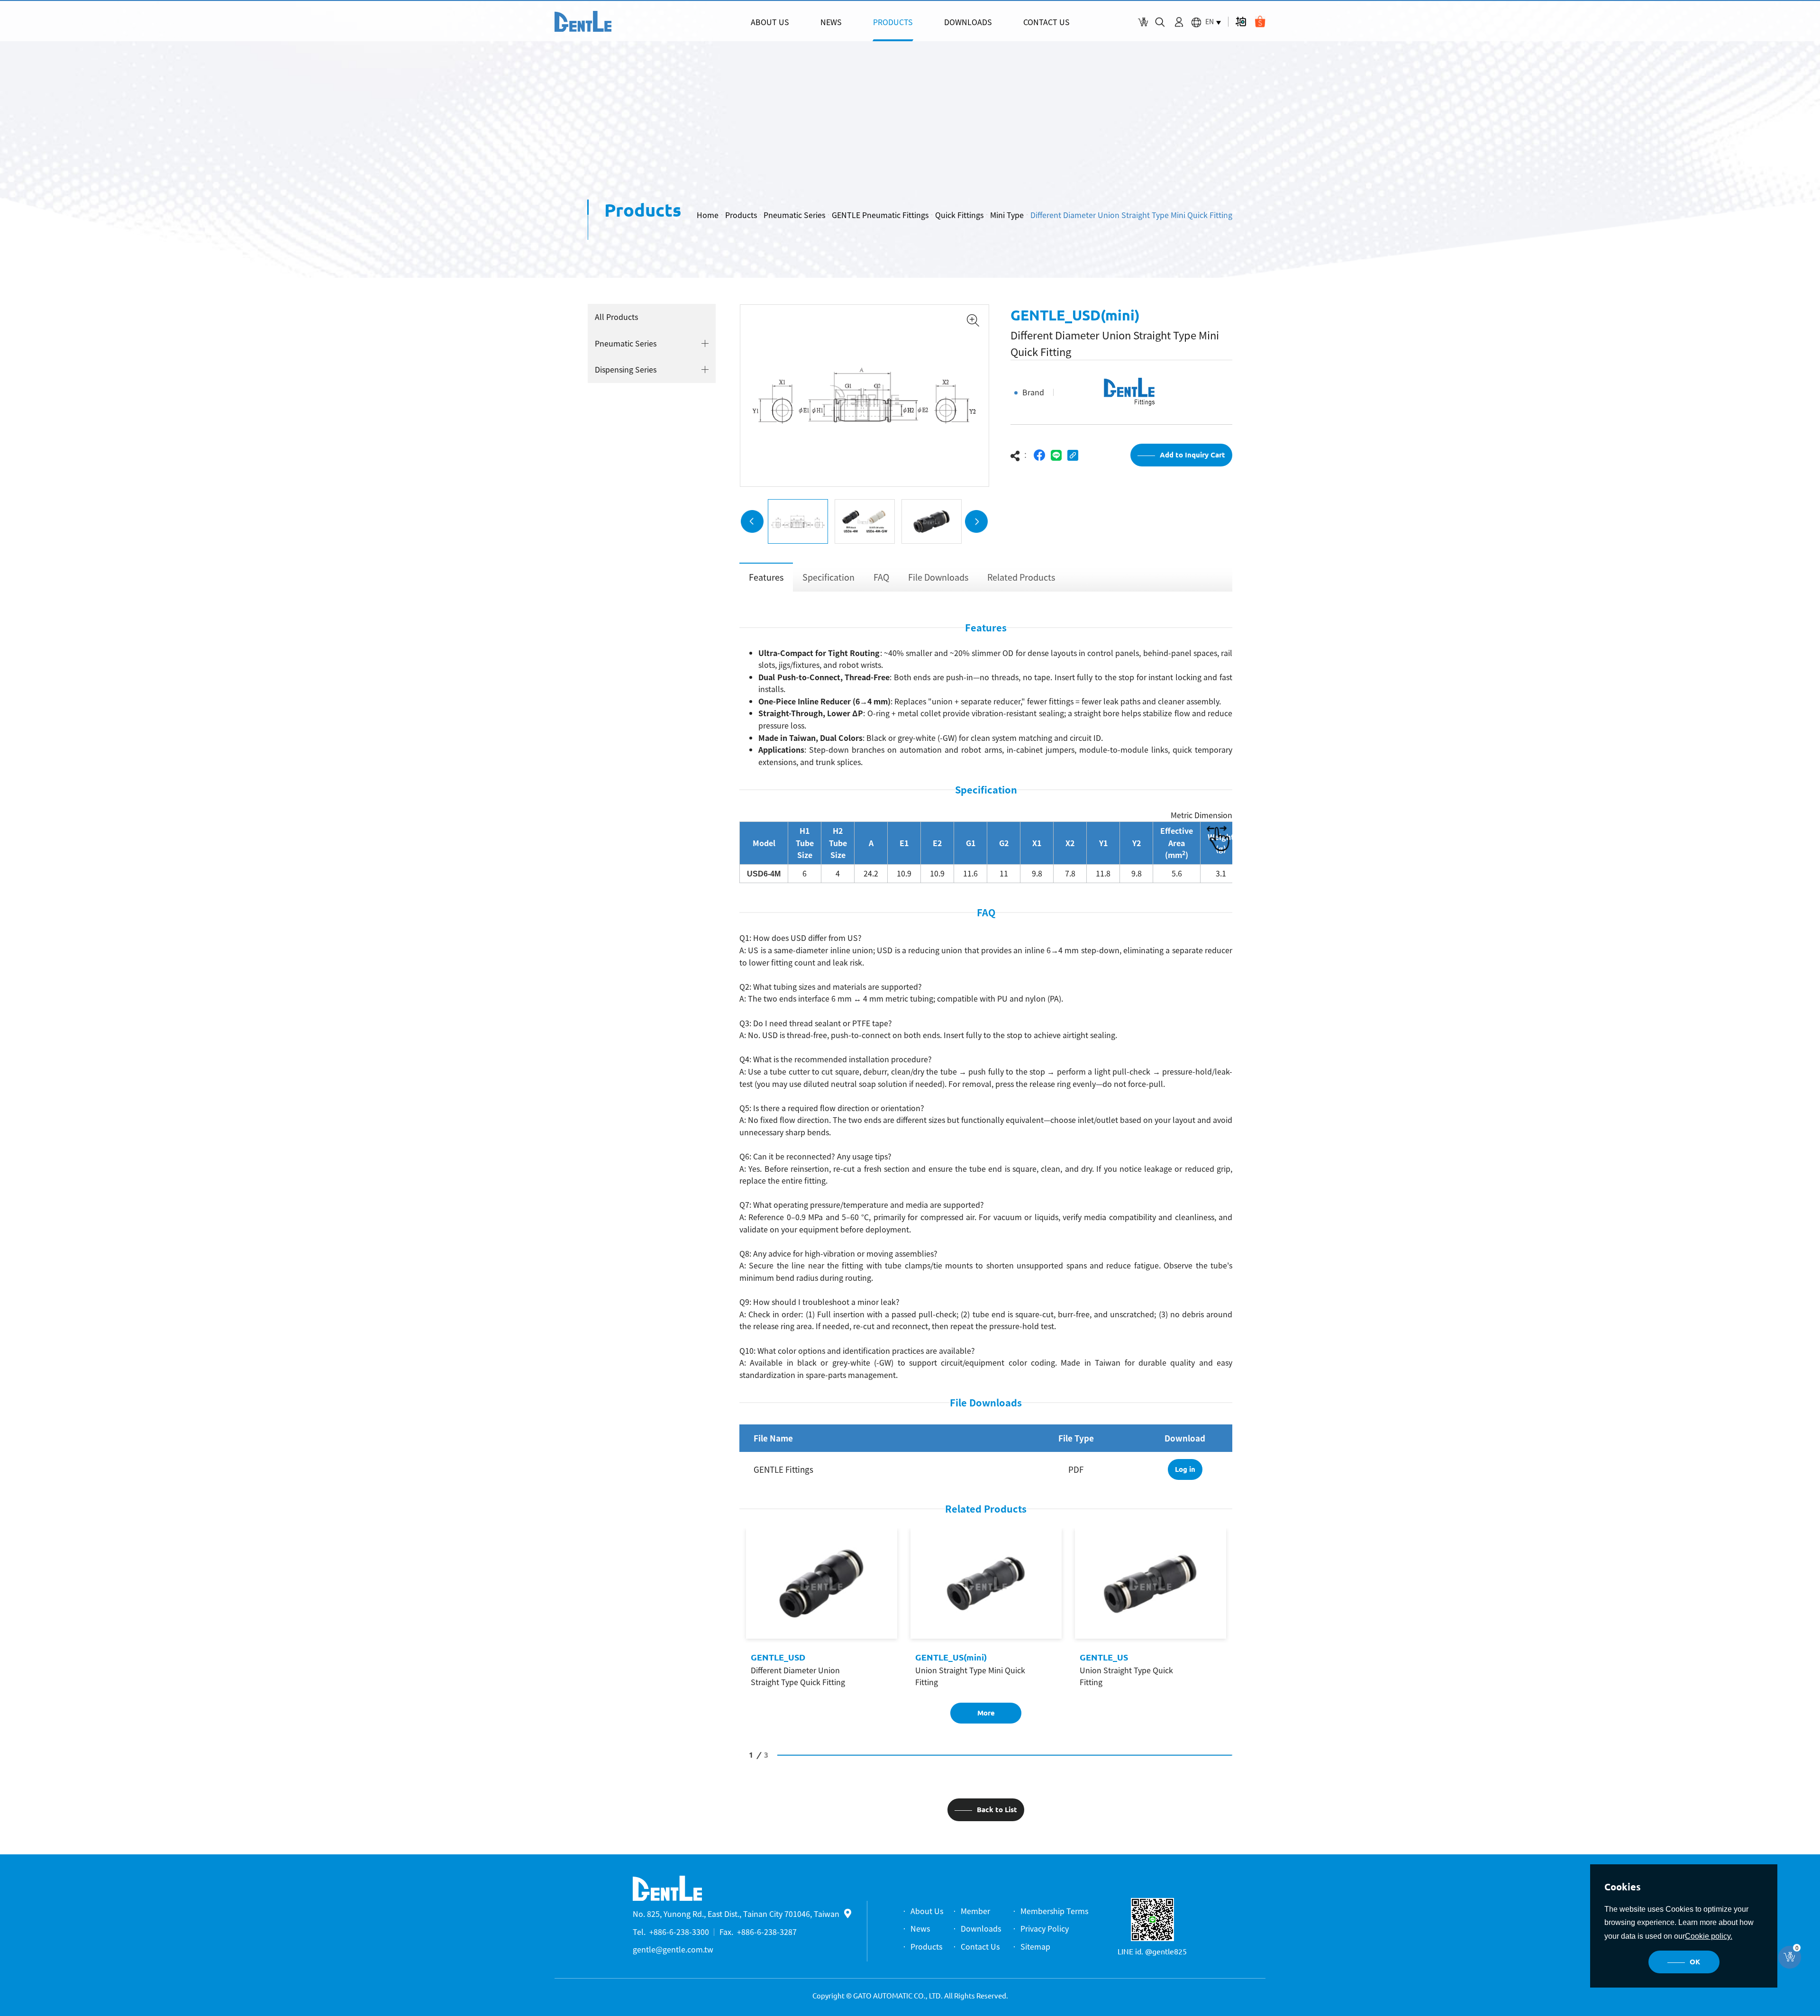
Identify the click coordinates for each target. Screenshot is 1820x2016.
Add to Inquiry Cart (1192, 455)
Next (976, 521)
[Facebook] (1040, 455)
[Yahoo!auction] (1241, 22)
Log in (1185, 1469)
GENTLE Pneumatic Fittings (880, 215)
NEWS (831, 22)
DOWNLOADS (968, 22)
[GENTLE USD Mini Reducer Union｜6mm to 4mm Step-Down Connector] (583, 21)
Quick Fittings (959, 215)
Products (741, 215)
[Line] (1056, 455)
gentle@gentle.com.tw (673, 1949)
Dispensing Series (626, 369)
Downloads (981, 1928)
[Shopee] (1260, 22)
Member (975, 1911)
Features (766, 577)
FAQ (881, 577)
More (986, 1713)
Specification (828, 577)
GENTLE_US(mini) (951, 1657)
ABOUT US (770, 22)
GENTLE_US (1104, 1657)
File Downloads (938, 577)
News (920, 1928)
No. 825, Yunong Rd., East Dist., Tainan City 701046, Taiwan (736, 1914)
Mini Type (1007, 215)
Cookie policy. (1709, 1936)
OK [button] (1695, 1962)
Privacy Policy (1045, 1928)
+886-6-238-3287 (767, 1932)
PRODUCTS (893, 22)
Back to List (997, 1810)
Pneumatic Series (794, 215)
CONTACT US (1046, 22)
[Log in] (1179, 22)
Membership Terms (1054, 1911)
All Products (616, 317)
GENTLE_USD (778, 1657)
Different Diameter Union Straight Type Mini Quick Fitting (1131, 215)
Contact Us (980, 1946)
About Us (927, 1911)
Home (708, 215)
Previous (752, 521)
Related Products (1021, 577)
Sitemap (1035, 1946)
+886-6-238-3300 (679, 1932)
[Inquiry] (1143, 22)
